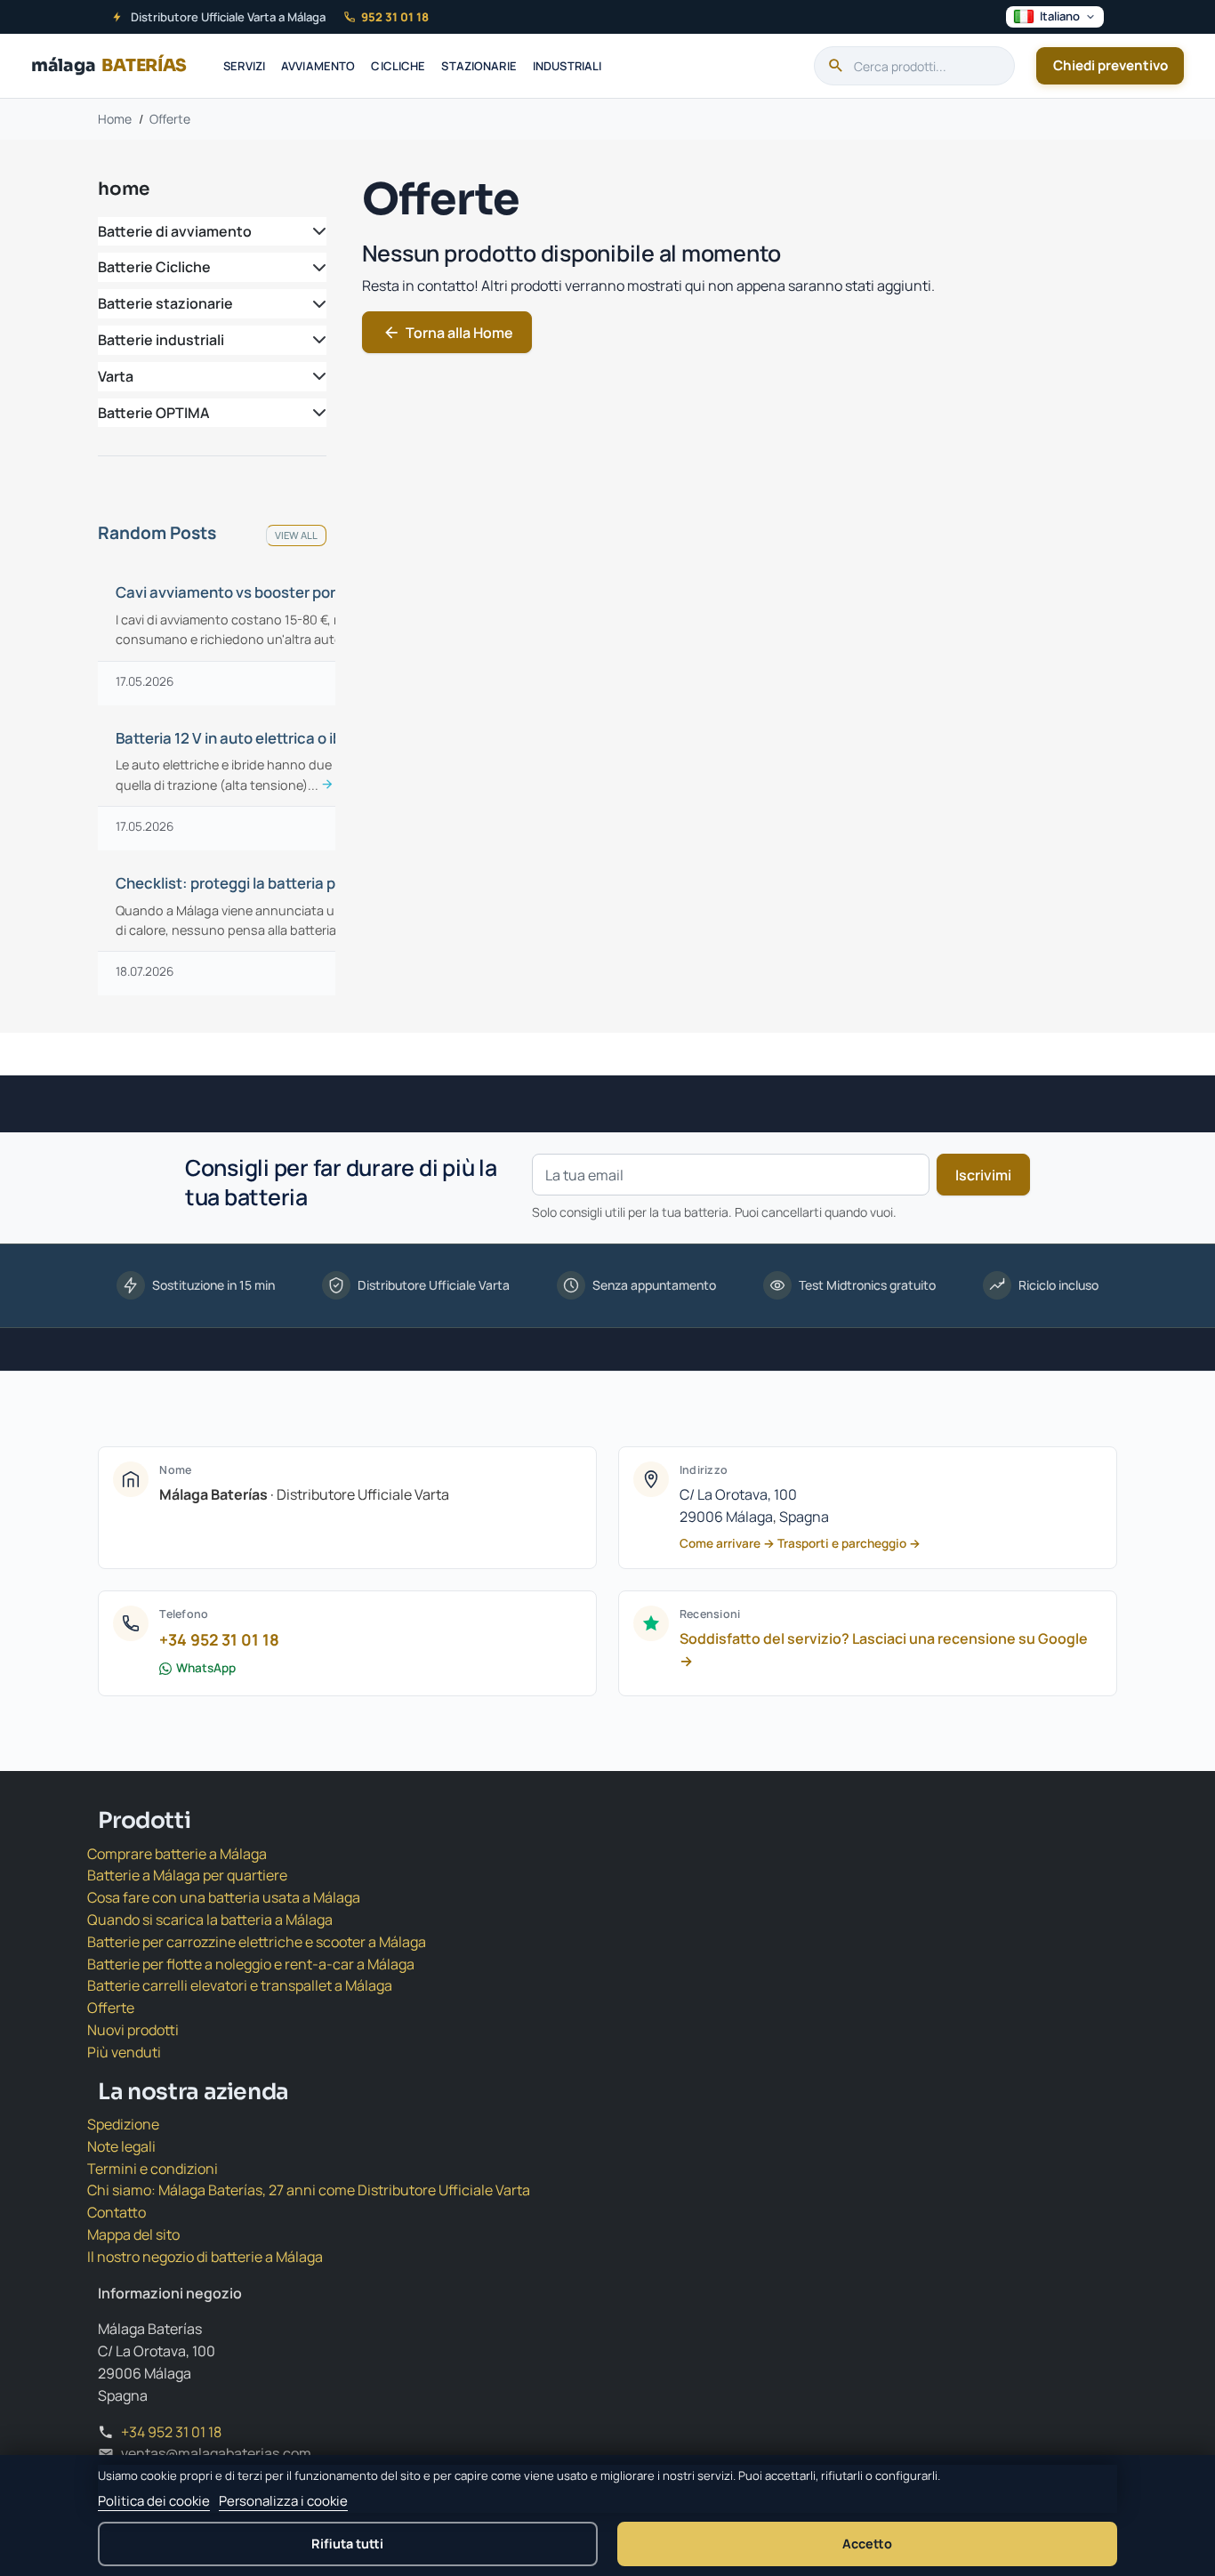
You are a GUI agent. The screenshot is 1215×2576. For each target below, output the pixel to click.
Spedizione (123, 2124)
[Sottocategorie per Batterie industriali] (316, 340)
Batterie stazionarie (165, 303)
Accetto (867, 2544)
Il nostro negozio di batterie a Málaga (205, 2257)
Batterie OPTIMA (154, 413)
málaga (109, 65)
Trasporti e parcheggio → (849, 1543)
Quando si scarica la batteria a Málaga (210, 1920)
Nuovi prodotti (133, 2030)
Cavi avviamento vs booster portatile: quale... (253, 592)
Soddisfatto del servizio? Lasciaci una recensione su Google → (884, 1650)
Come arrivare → (727, 1543)
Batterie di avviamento (175, 231)
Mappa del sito (133, 2234)
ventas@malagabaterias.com (216, 2453)
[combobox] (914, 66)
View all (296, 535)
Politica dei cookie (154, 2501)
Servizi (244, 66)
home (124, 189)
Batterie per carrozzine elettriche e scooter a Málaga (257, 1942)
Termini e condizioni (153, 2169)
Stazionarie (479, 66)
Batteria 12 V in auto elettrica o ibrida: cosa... (253, 738)
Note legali (121, 2146)
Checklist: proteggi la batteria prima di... (253, 883)
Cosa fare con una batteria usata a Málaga (224, 1897)
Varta (116, 376)
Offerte (111, 2008)
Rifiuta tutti (347, 2544)
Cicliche (398, 66)
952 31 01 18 (395, 17)
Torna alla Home (448, 333)
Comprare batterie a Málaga (177, 1854)
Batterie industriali (161, 340)
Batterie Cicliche (154, 267)
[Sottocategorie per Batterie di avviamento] (316, 232)
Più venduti (124, 2052)
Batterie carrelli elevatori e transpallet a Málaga (240, 1985)
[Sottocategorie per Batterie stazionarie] (316, 304)
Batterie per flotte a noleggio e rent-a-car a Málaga (251, 1964)
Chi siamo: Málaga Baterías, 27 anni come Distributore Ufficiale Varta (309, 2190)
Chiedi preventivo (1110, 65)
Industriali (567, 66)
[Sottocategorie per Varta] (316, 377)
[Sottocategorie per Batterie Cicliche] (316, 267)
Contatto (117, 2212)
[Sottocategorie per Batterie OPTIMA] (316, 413)
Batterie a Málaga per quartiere (187, 1875)
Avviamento (318, 66)
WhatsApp (206, 1668)
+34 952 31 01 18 (219, 1639)
